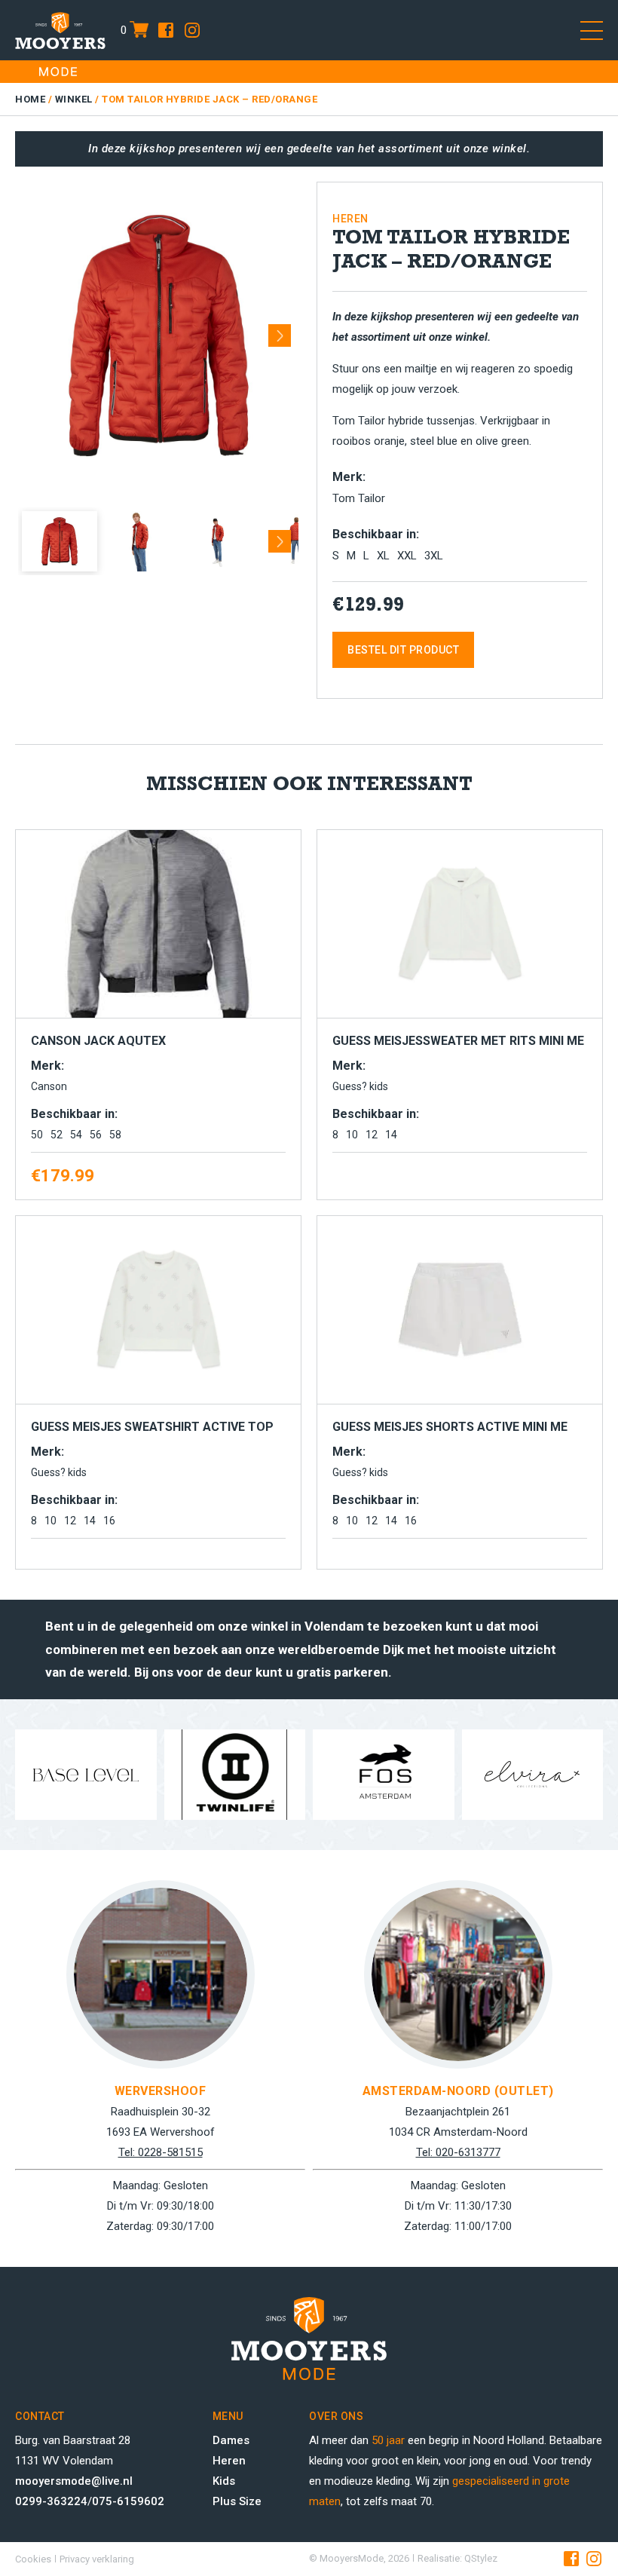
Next (280, 330)
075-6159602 (128, 2501)
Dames (231, 2440)
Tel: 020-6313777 (458, 2152)
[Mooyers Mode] (60, 30)
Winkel (74, 99)
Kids (224, 2481)
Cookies (33, 2559)
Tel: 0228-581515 (161, 2152)
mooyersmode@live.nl (74, 2481)
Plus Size (237, 2501)
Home (30, 99)
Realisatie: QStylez (457, 2558)
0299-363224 (51, 2501)
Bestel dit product (403, 650)
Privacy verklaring (97, 2559)
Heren (229, 2461)
